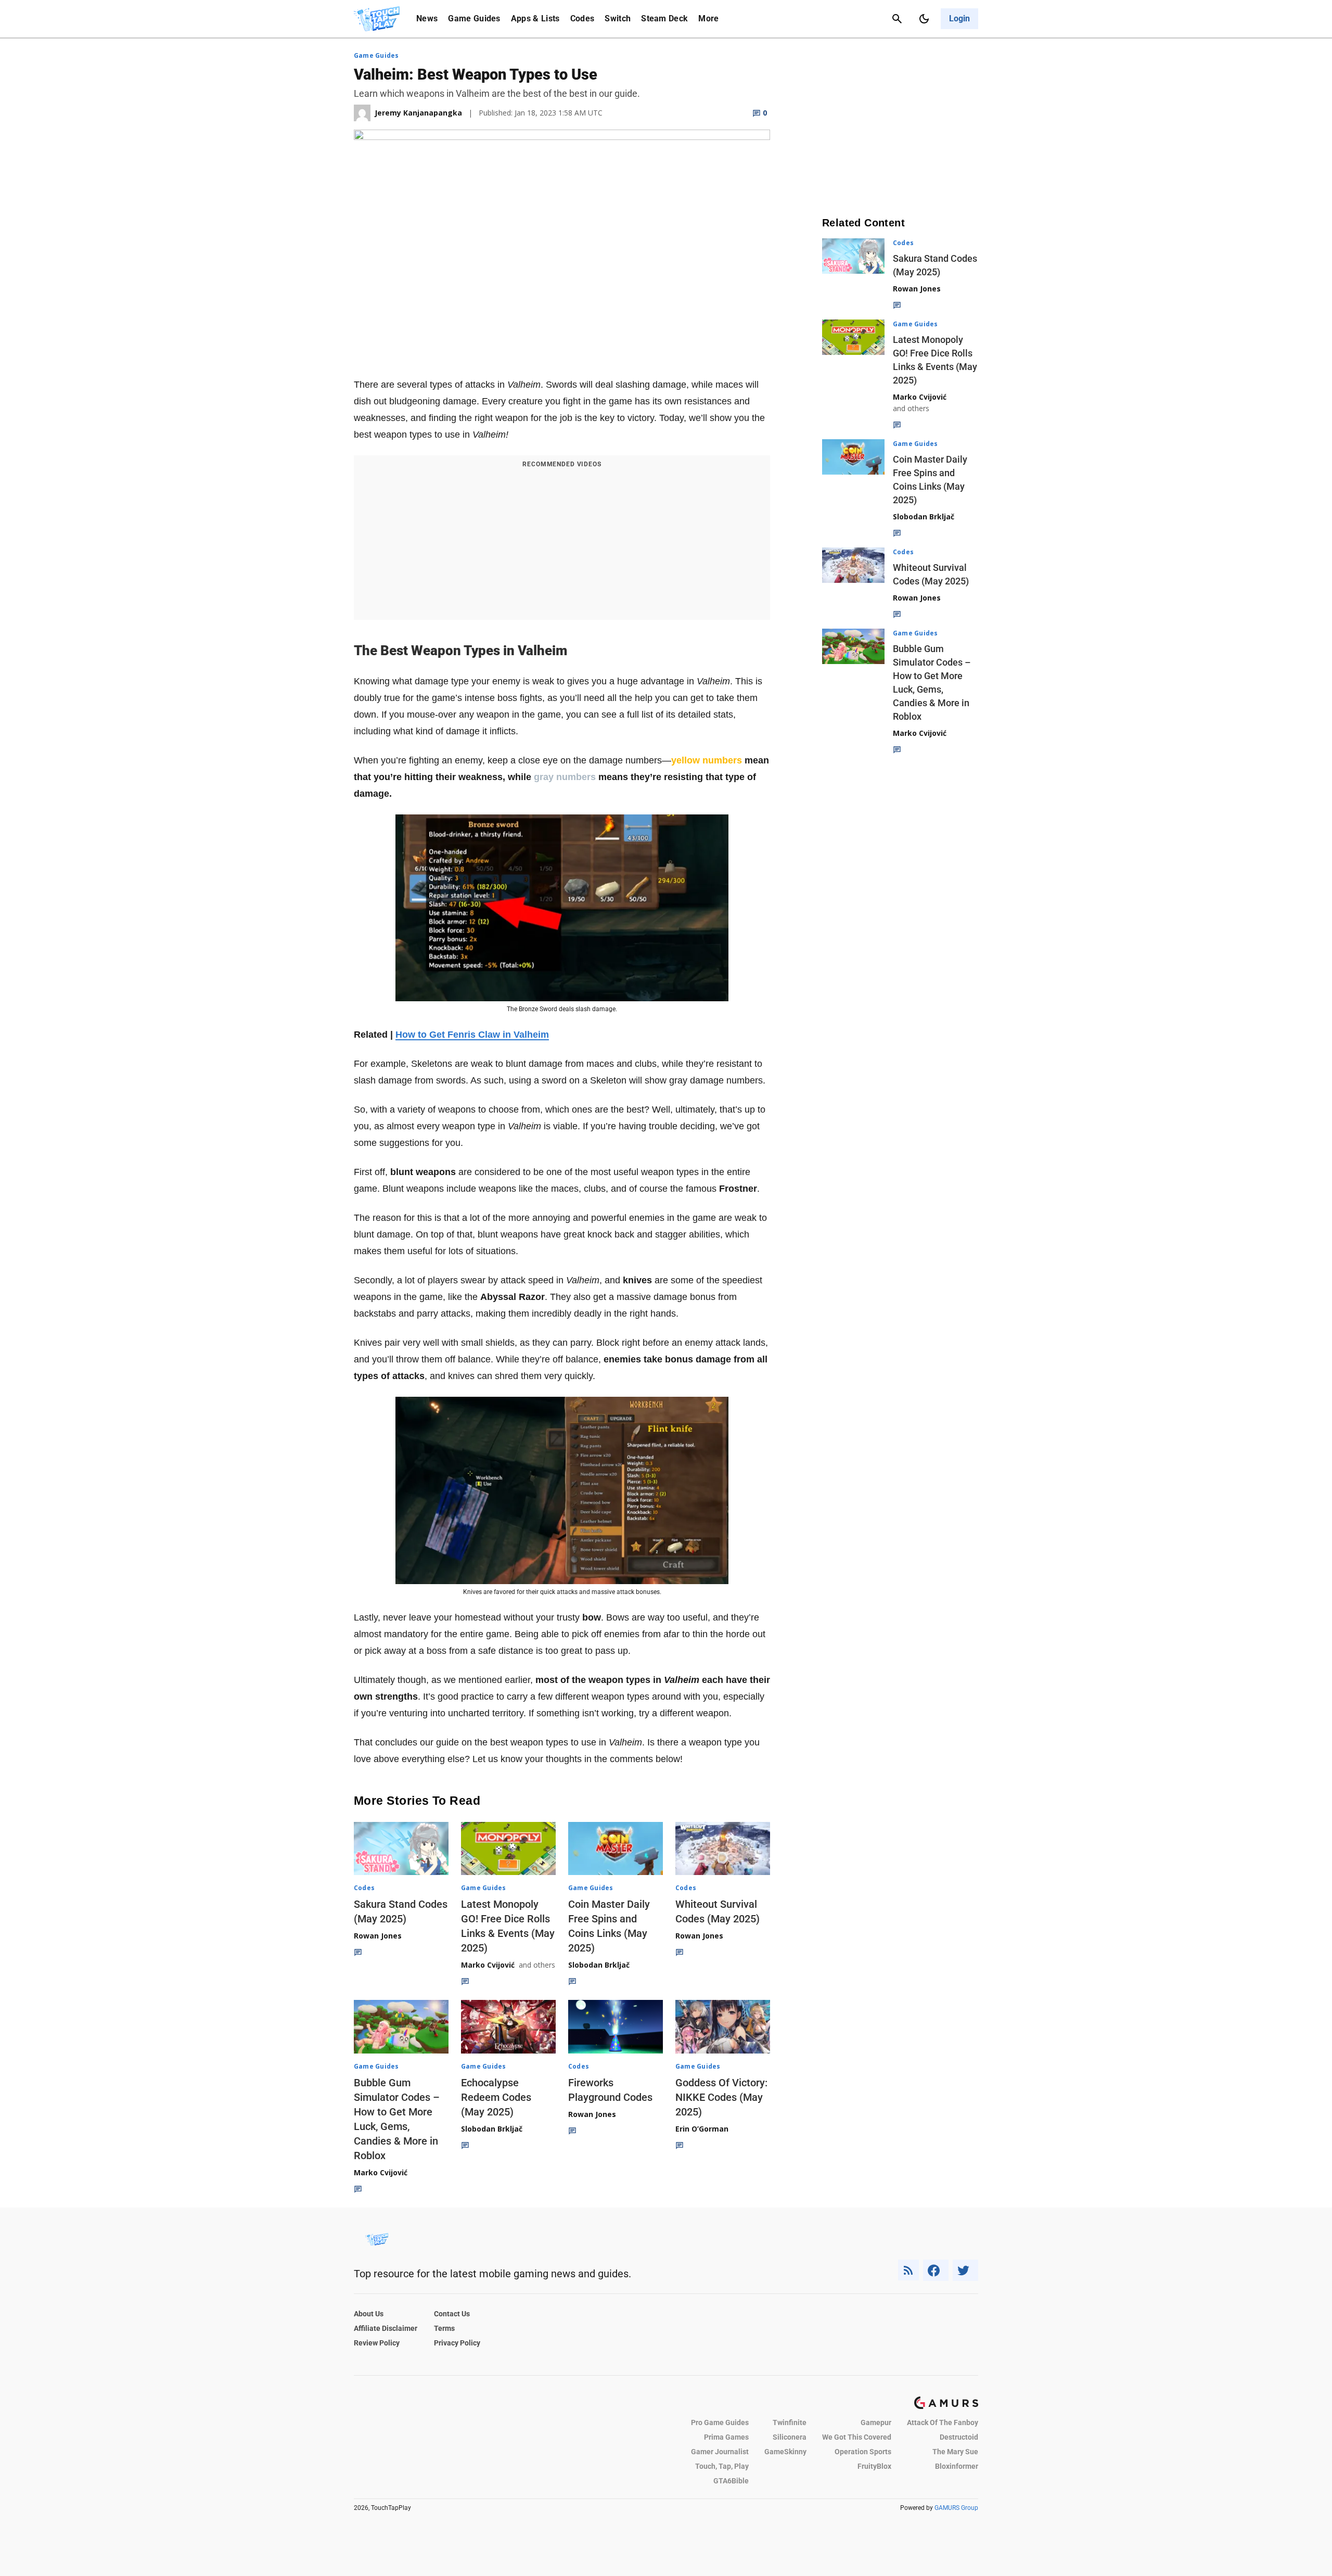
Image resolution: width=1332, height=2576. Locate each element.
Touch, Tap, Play (722, 2466)
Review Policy (377, 2343)
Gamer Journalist (720, 2452)
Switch (618, 18)
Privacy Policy (457, 2343)
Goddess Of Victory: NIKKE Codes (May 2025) (721, 2097)
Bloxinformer (957, 2466)
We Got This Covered (857, 2437)
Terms (444, 2328)
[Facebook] (936, 2270)
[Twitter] (966, 2270)
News (427, 18)
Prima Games (726, 2437)
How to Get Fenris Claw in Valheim (472, 1035)
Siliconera (790, 2437)
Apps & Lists (535, 18)
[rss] (908, 2270)
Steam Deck (664, 18)
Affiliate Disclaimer (386, 2328)
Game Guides (474, 18)
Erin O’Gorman (702, 2129)
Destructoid (959, 2437)
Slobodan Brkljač (599, 1965)
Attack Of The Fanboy (943, 2422)
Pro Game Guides (720, 2422)
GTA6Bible (731, 2481)
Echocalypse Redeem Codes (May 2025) (496, 2097)
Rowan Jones (378, 1936)
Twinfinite (790, 2422)
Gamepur (876, 2422)
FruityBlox (874, 2466)
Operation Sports (863, 2452)
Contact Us (452, 2314)
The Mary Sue (955, 2452)
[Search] (897, 19)
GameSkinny (785, 2452)
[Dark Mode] (924, 19)
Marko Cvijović (488, 1965)
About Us (369, 2314)
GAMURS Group (956, 2508)
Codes (582, 18)
